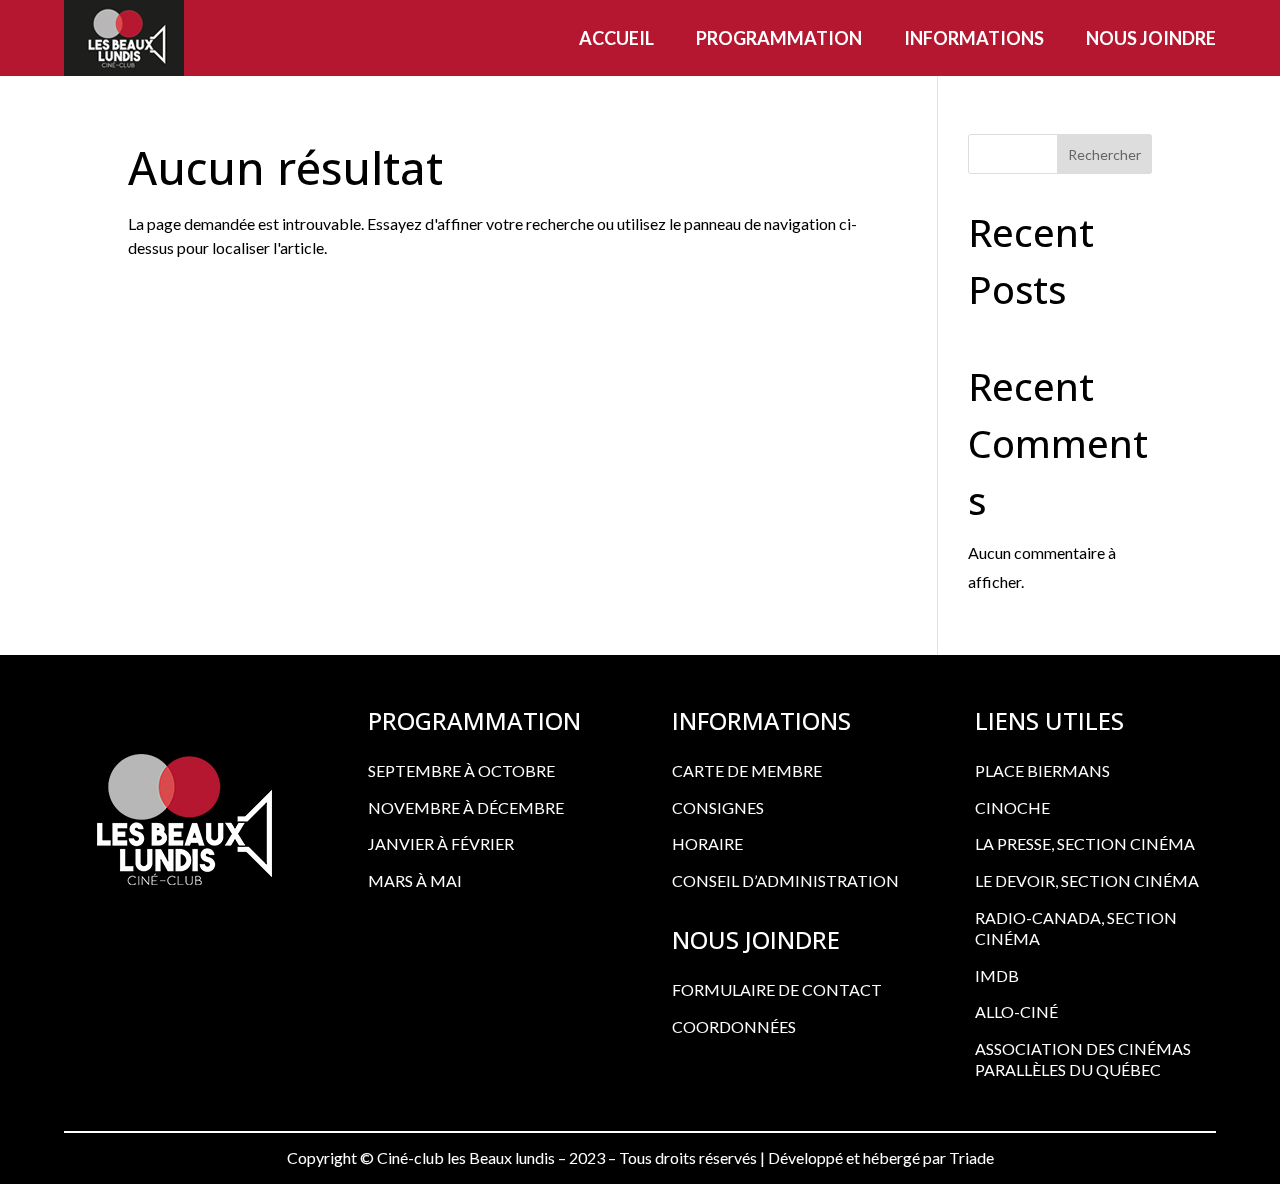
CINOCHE (1012, 807)
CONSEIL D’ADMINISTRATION (785, 880)
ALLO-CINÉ (1016, 1011)
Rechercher (1104, 154)
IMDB (997, 975)
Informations (974, 38)
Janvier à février (441, 843)
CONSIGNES (718, 807)
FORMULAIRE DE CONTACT (777, 989)
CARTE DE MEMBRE (747, 770)
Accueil (616, 38)
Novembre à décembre (466, 807)
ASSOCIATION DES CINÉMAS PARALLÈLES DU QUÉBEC (1083, 1059)
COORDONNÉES (734, 1026)
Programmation (779, 38)
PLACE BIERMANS (1042, 770)
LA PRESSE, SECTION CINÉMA (1085, 843)
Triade (971, 1157)
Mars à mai (415, 880)
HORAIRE (707, 843)
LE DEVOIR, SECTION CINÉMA (1087, 880)
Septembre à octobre (461, 770)
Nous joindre (1151, 38)
